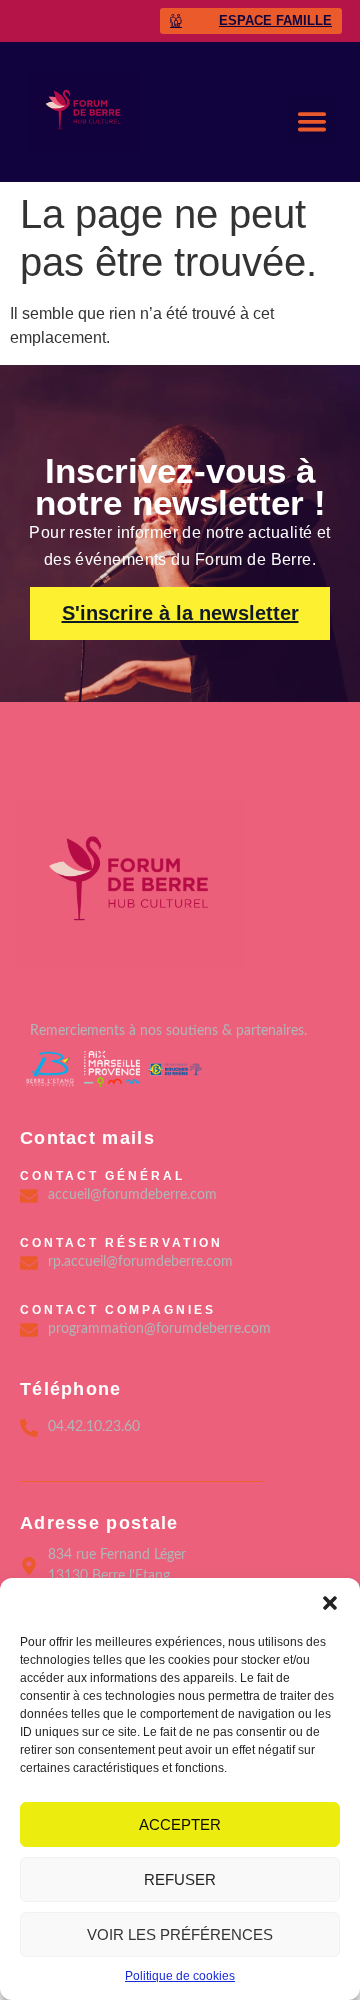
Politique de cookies (180, 1976)
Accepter (180, 1824)
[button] (330, 1603)
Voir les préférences (180, 1934)
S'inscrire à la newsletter (180, 613)
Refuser (180, 1879)
